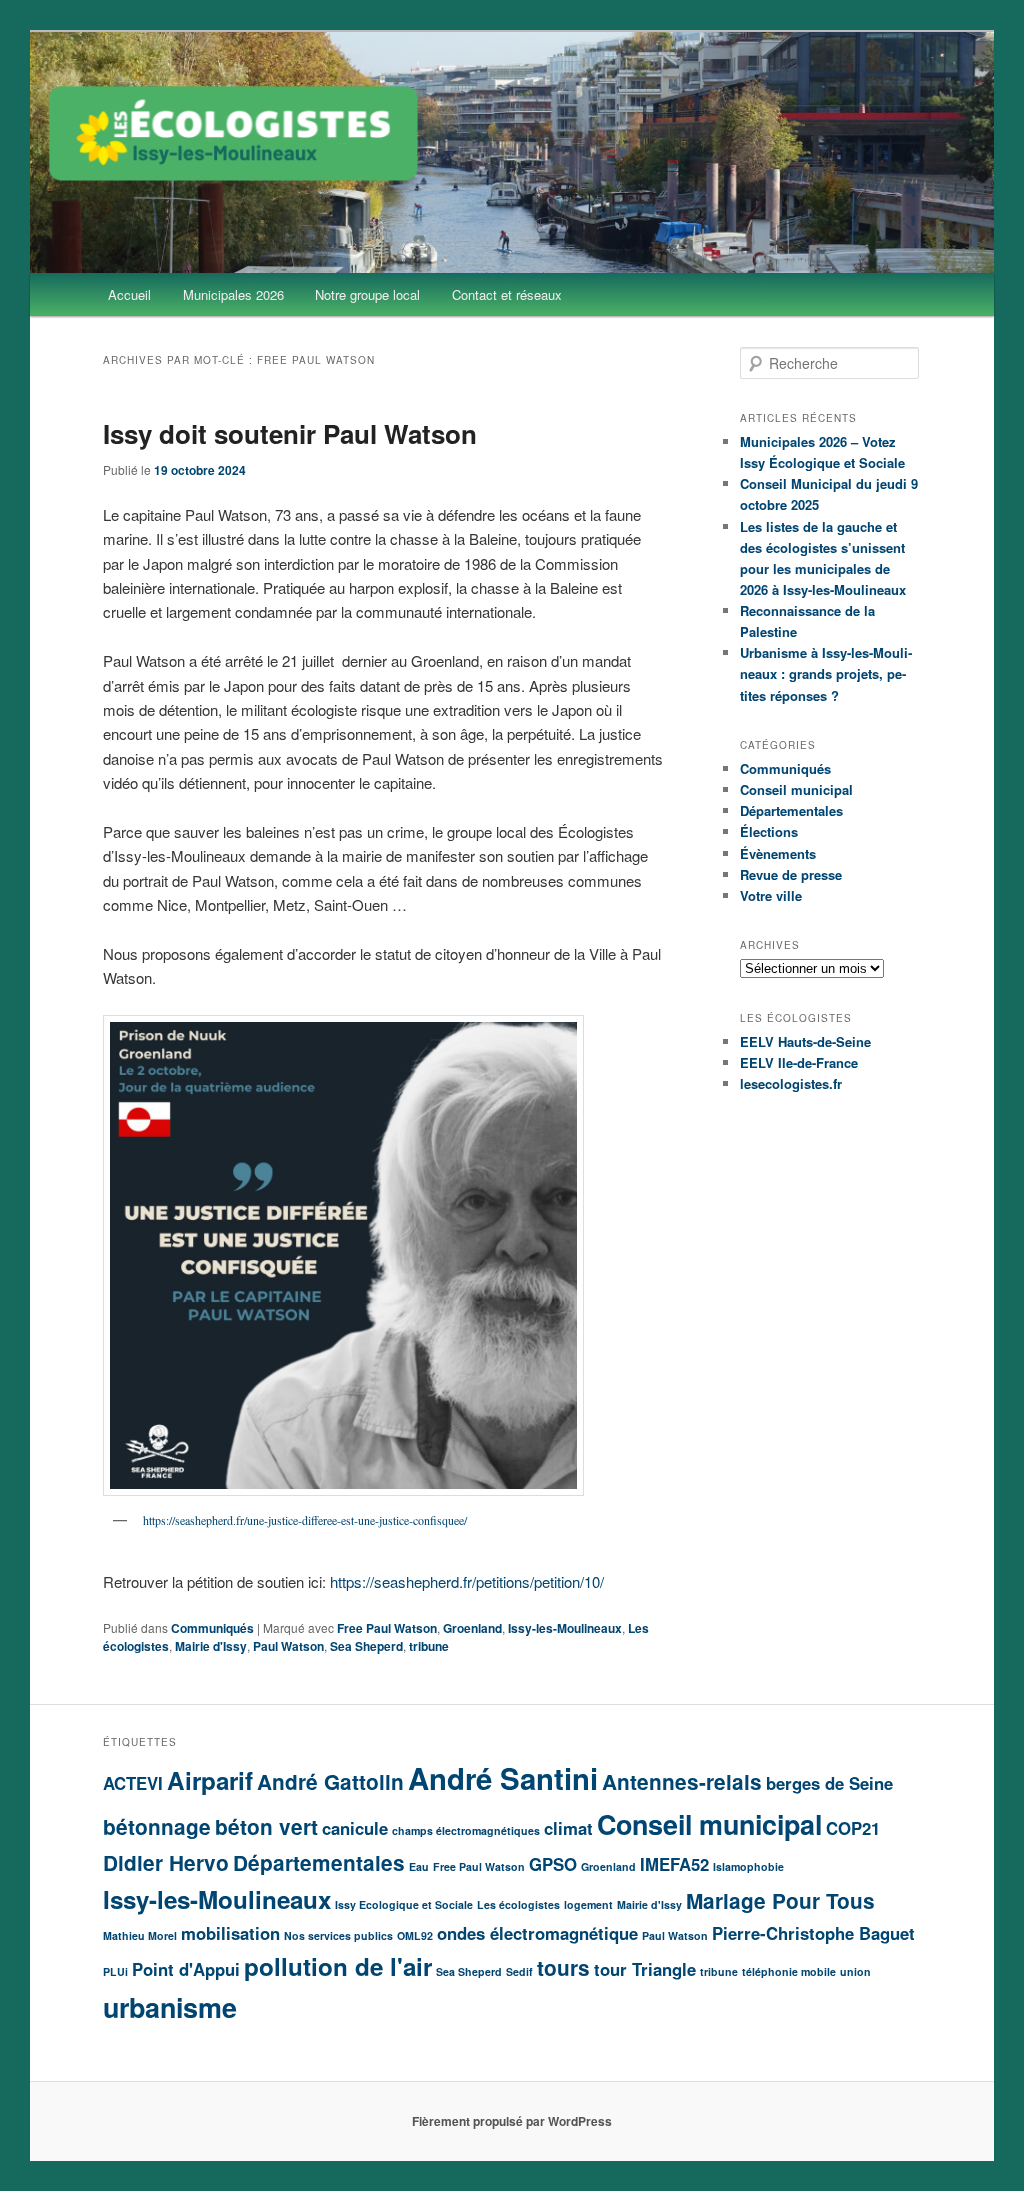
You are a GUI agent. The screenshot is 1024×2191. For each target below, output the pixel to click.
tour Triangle (645, 1969)
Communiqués (212, 1628)
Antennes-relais (682, 1781)
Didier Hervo (166, 1862)
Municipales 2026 (233, 294)
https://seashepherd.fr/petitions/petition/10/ (467, 1581)
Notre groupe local (367, 294)
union (855, 1971)
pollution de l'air (338, 1966)
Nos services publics (338, 1935)
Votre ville (771, 895)
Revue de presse (791, 874)
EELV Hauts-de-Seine (805, 1041)
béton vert (266, 1826)
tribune (429, 1646)
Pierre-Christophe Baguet (813, 1933)
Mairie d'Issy (211, 1646)
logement (588, 1904)
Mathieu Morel (140, 1935)
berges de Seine (829, 1783)
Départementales (791, 810)
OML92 (415, 1935)
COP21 (853, 1828)
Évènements (778, 853)
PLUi (115, 1971)
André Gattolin (330, 1781)
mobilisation (230, 1933)
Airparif (210, 1780)
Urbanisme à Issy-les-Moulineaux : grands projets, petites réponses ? (826, 673)
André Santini (503, 1778)
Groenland (472, 1628)
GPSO (553, 1864)
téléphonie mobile (789, 1971)
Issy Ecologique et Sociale (404, 1904)
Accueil (129, 294)
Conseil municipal (796, 789)
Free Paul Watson (387, 1628)
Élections (769, 831)
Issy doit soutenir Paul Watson (290, 433)
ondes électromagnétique (537, 1933)
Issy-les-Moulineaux (565, 1628)
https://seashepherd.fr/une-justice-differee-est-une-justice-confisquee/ (305, 1520)
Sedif (519, 1971)
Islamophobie (748, 1866)
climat (568, 1828)
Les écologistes (518, 1904)
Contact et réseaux (507, 294)
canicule (355, 1828)
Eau (419, 1866)
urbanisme (170, 2007)
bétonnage (157, 1826)
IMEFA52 (674, 1864)
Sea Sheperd (366, 1646)
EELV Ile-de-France (799, 1062)
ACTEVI (133, 1783)
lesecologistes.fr (791, 1083)
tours (563, 1967)
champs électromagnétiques (466, 1830)
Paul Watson (288, 1646)
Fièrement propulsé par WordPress (512, 2121)
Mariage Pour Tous (780, 1900)
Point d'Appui (186, 1969)
